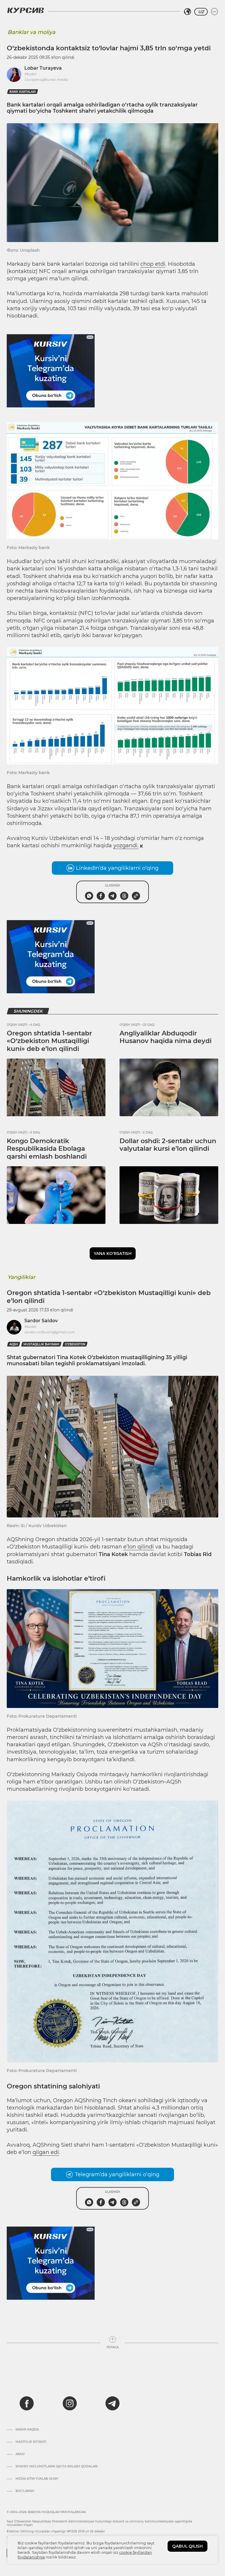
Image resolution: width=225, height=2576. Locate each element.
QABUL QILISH (187, 2546)
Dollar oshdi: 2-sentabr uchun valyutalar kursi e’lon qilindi (168, 1145)
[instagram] (70, 2403)
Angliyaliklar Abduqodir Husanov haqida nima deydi (166, 1037)
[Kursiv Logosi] (25, 10)
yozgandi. (126, 845)
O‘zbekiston (75, 1344)
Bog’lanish (25, 2491)
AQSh (14, 1344)
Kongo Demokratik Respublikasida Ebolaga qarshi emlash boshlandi (47, 1149)
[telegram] (112, 2403)
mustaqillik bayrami (41, 1344)
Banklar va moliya (31, 32)
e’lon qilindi (139, 1547)
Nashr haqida (27, 2430)
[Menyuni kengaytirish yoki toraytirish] (214, 12)
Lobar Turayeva (43, 68)
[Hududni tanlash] (187, 12)
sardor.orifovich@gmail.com (50, 1332)
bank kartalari (23, 92)
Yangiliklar (21, 1277)
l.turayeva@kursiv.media (46, 79)
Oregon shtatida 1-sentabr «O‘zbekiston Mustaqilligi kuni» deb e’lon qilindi (49, 1041)
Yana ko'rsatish (113, 1253)
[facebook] (27, 2403)
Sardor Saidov (41, 1321)
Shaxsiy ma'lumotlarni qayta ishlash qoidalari (57, 2467)
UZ (201, 12)
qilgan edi (46, 2152)
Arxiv (20, 2454)
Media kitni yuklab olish (37, 2479)
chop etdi (153, 264)
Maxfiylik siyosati (31, 2442)
